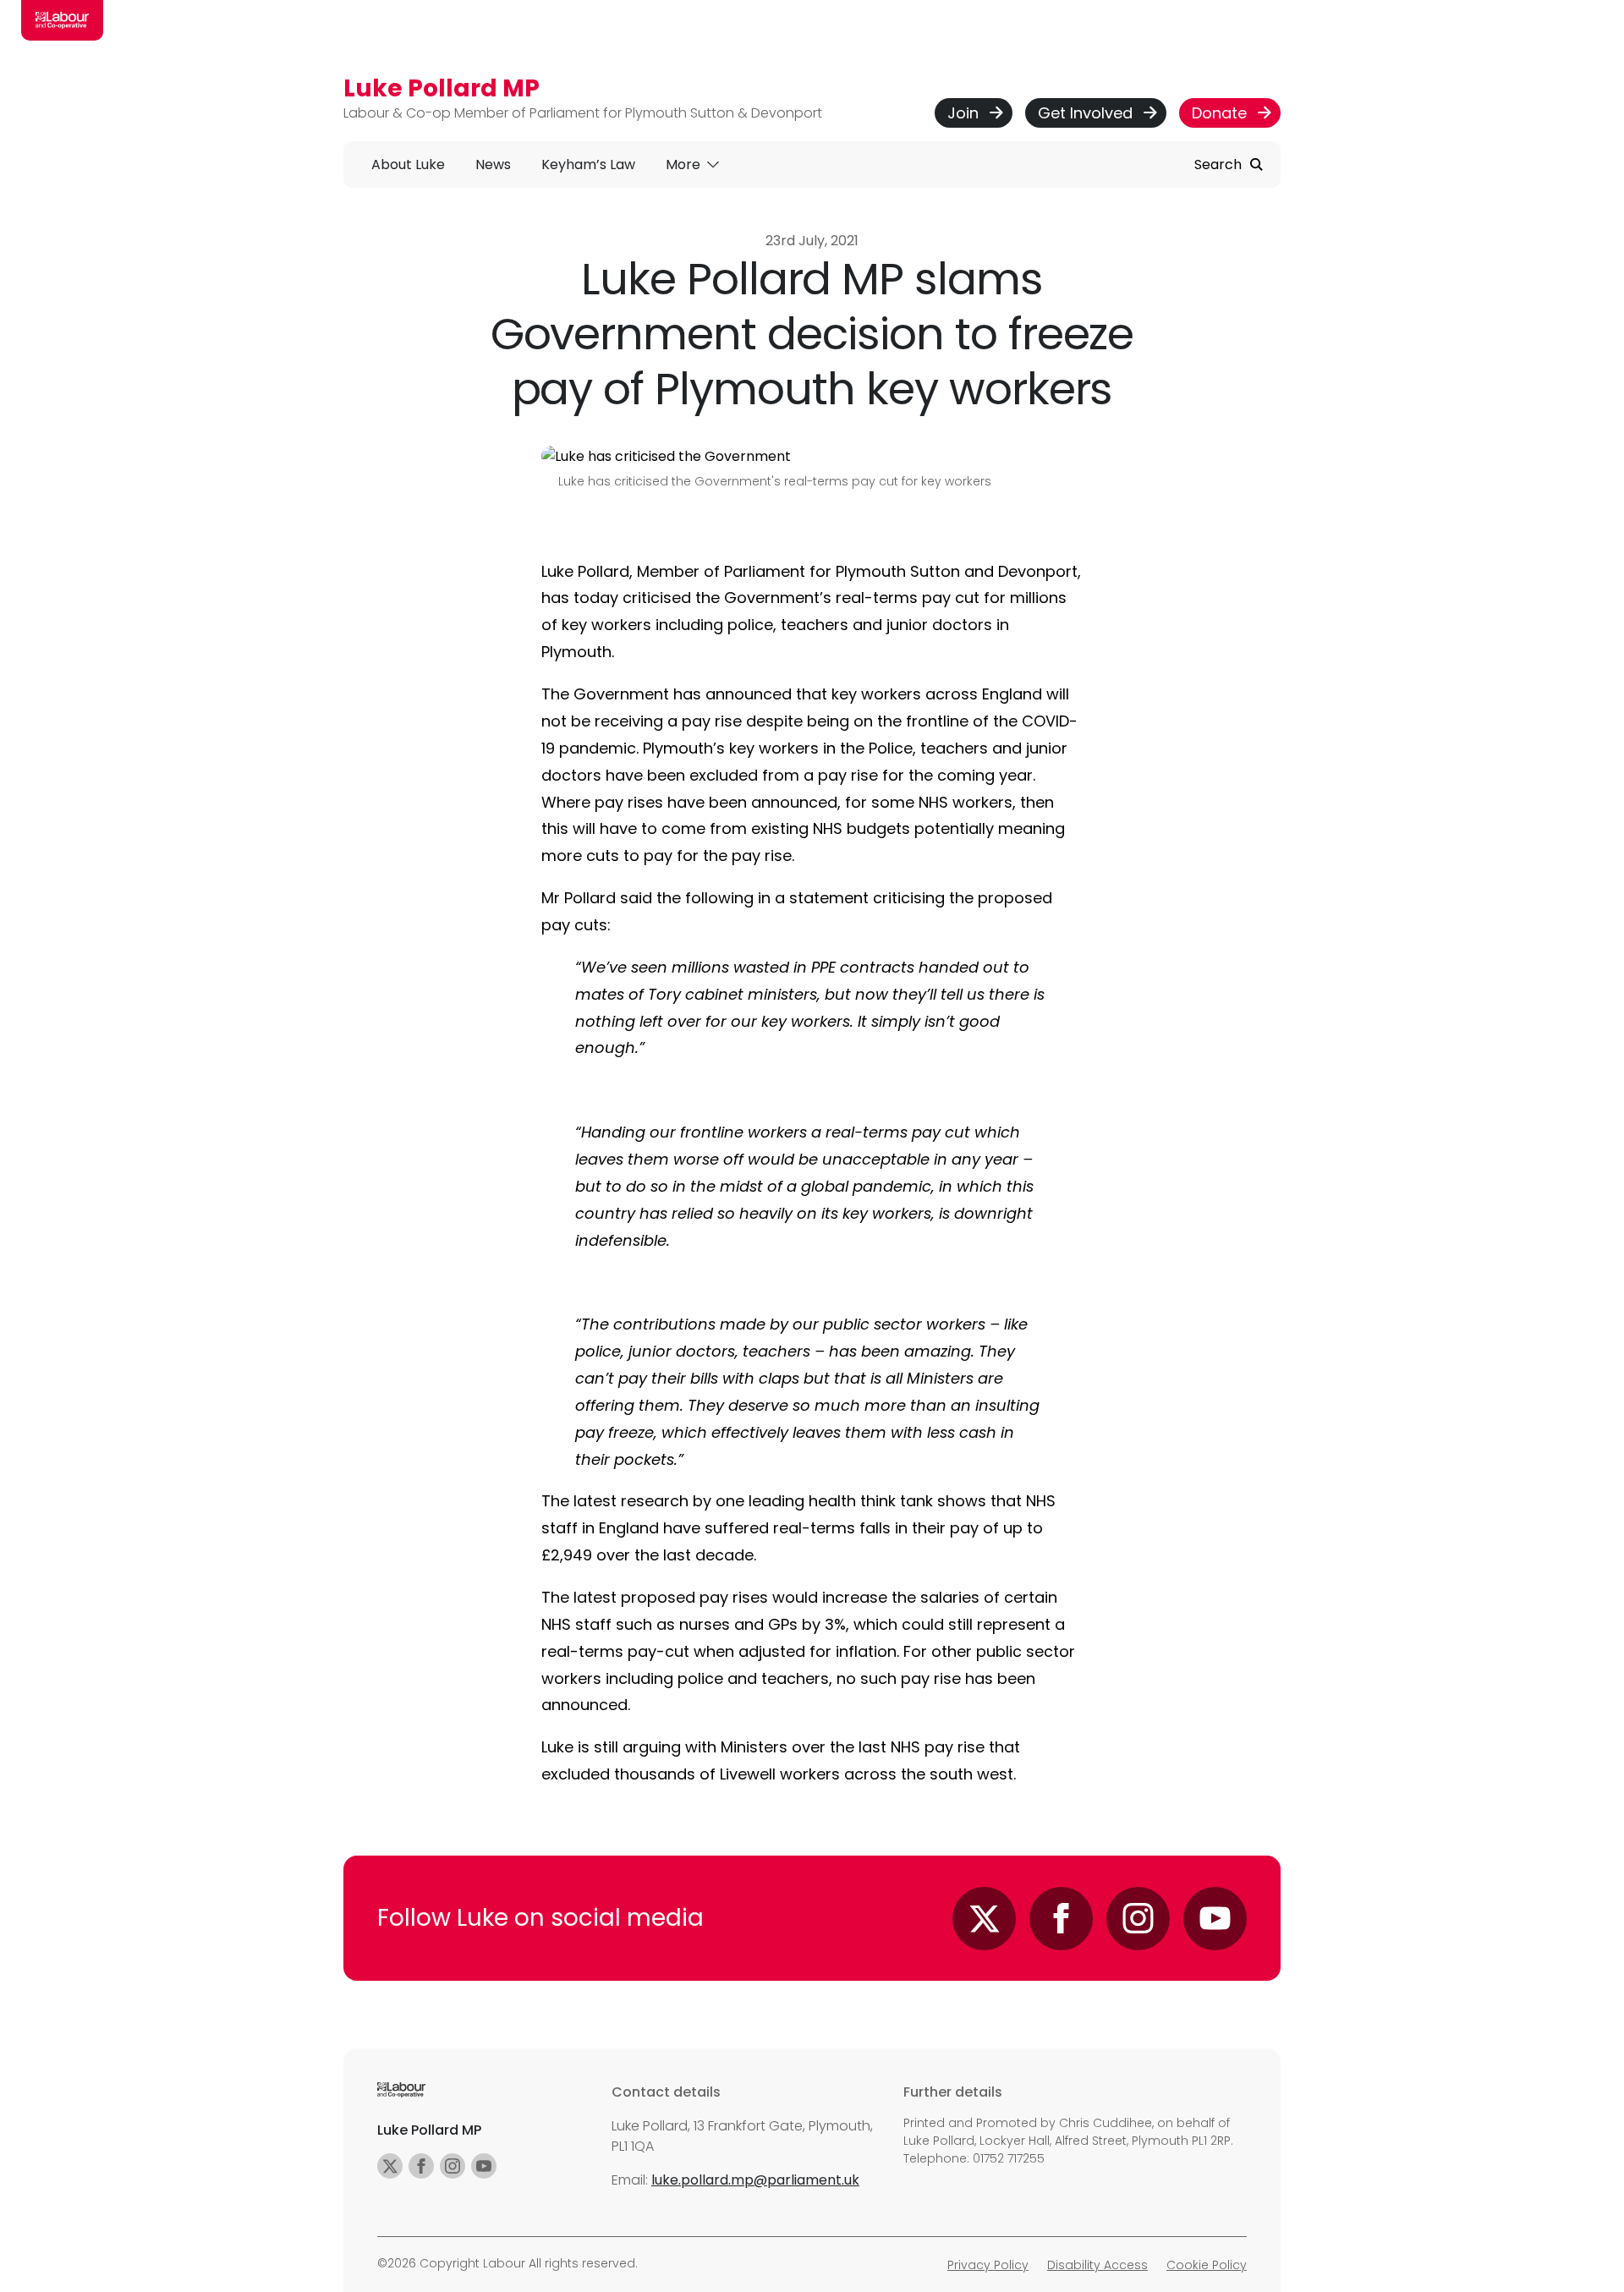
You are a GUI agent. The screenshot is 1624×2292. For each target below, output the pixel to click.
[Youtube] (1215, 1919)
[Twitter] (984, 1919)
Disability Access (1097, 2265)
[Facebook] (1061, 1919)
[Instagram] (1138, 1919)
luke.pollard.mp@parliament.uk (755, 2180)
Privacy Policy (988, 2265)
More (685, 164)
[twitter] (390, 2166)
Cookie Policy (1207, 2265)
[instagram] (453, 2166)
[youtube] (484, 2166)
